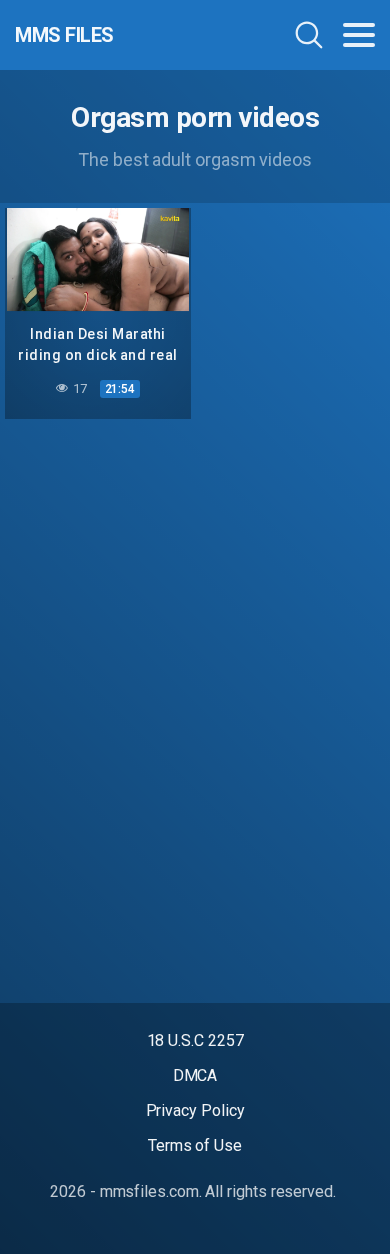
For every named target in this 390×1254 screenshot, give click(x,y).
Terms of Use (195, 1145)
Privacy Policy (195, 1110)
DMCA (195, 1075)
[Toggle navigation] (359, 35)
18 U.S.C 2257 (195, 1040)
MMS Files (64, 35)
